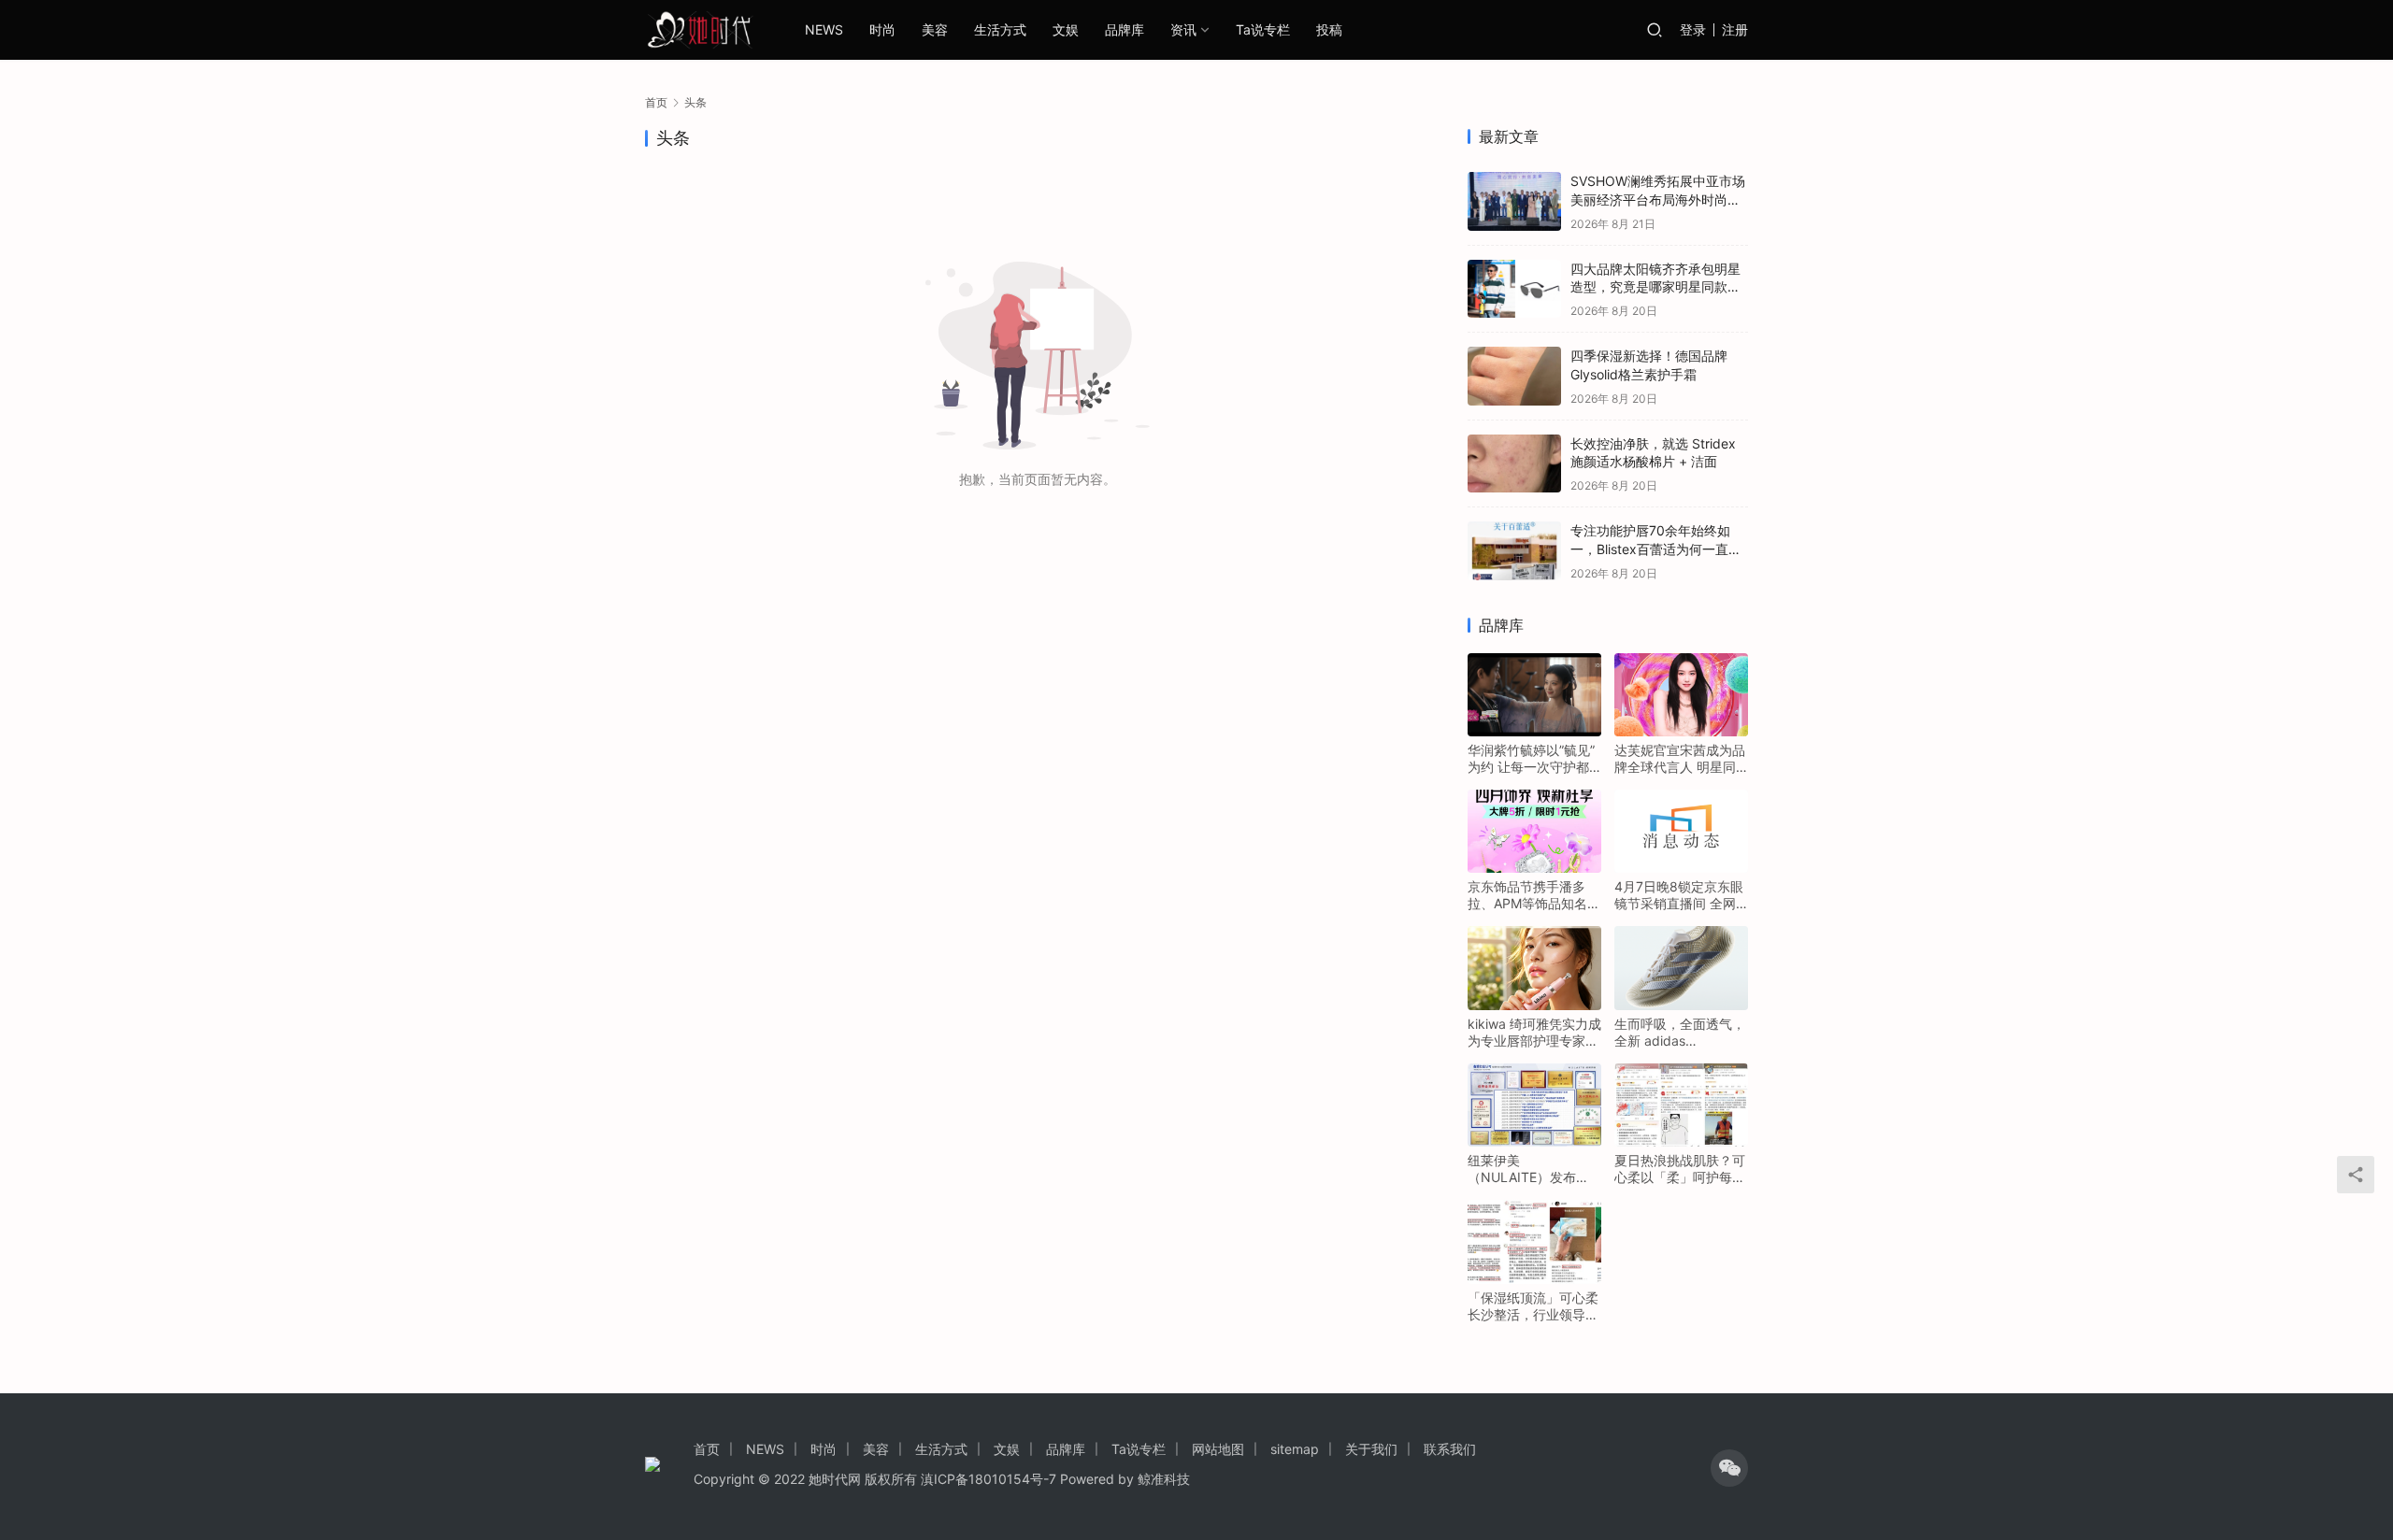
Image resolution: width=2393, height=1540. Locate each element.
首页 (656, 102)
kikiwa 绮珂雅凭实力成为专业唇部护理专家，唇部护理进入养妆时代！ (1534, 1033)
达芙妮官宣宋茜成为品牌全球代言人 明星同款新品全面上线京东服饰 (1680, 759)
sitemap (1295, 1449)
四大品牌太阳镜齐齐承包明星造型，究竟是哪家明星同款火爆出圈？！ (1655, 287)
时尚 (882, 29)
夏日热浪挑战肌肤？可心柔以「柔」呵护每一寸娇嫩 (1680, 1169)
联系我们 (1450, 1449)
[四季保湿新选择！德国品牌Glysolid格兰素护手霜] (1514, 376)
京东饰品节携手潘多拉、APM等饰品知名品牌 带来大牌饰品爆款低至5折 (1534, 895)
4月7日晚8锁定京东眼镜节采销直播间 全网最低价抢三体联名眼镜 (1680, 895)
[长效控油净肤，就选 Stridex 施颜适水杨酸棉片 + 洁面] (1514, 464)
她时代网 (835, 1479)
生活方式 (1000, 29)
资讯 (1183, 29)
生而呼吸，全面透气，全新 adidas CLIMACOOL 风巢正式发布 (1681, 1033)
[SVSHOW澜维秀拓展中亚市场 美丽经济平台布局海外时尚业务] (1514, 201)
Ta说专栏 (1263, 29)
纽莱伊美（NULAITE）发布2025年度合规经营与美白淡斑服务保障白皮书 (1533, 1169)
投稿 (1329, 29)
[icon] (1729, 1468)
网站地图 (1218, 1449)
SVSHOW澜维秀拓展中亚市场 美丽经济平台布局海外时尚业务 (1658, 199)
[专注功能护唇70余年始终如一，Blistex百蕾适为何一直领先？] (1514, 551)
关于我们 (1371, 1449)
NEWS (824, 29)
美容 (935, 29)
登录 (1693, 29)
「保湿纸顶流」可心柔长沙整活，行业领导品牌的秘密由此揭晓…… (1533, 1306)
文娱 (1066, 29)
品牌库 (1125, 29)
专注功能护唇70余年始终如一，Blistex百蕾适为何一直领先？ (1656, 549)
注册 (1735, 29)
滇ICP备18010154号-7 (989, 1479)
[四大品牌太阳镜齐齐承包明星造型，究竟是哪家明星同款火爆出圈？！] (1514, 289)
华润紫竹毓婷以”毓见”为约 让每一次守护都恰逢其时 (1531, 759)
